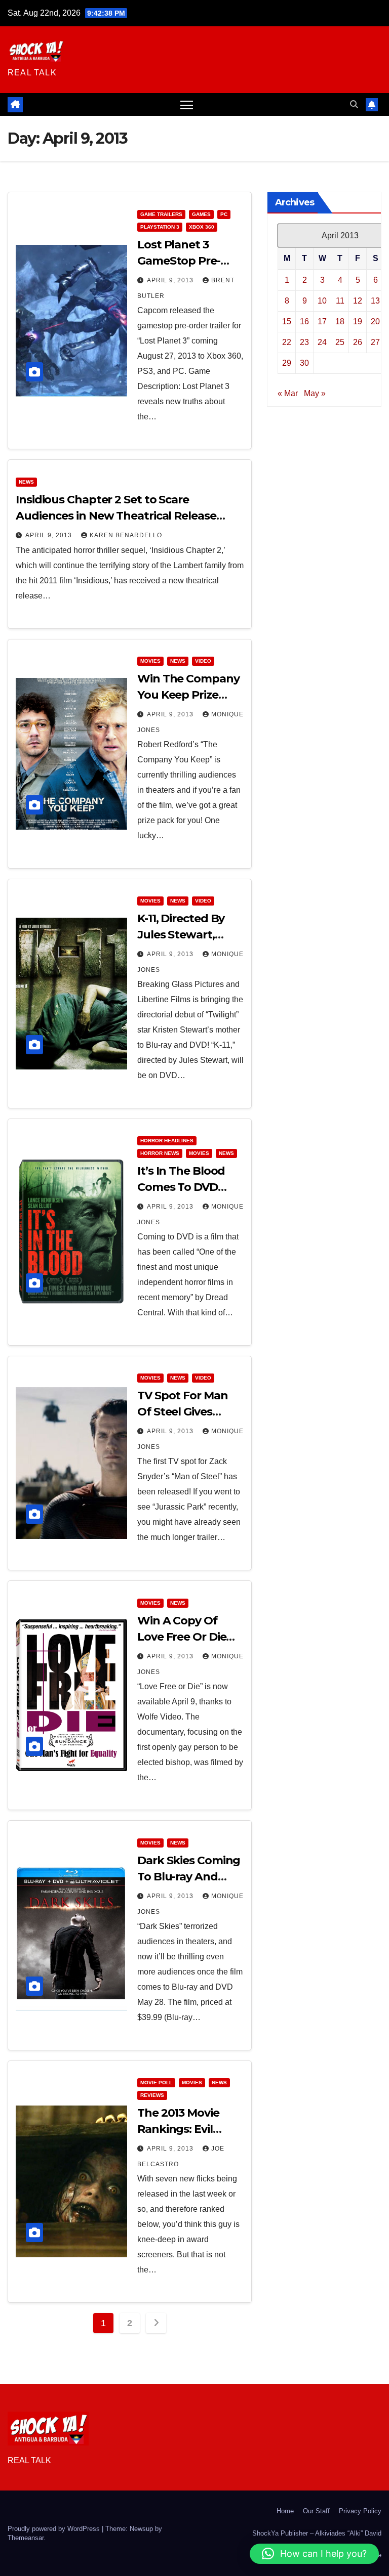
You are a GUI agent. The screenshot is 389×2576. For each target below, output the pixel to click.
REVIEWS (152, 2095)
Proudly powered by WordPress (55, 2529)
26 (358, 342)
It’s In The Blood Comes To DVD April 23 (181, 1187)
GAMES (201, 214)
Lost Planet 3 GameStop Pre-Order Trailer (179, 261)
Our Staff (316, 2511)
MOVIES (150, 661)
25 (340, 342)
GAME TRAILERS (161, 214)
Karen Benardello (126, 535)
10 (322, 301)
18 (340, 321)
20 (375, 321)
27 (375, 342)
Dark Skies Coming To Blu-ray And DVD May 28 (189, 1877)
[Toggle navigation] (187, 104)
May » (315, 393)
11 (340, 301)
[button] (354, 104)
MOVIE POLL (156, 2083)
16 (304, 321)
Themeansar (26, 2538)
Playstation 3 (160, 227)
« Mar (288, 393)
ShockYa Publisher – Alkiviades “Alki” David (317, 2533)
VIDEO (203, 661)
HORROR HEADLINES (167, 1141)
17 (322, 321)
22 (287, 342)
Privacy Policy (360, 2511)
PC (224, 214)
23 (304, 342)
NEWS (26, 482)
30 (304, 363)
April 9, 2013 (171, 280)
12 (358, 301)
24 (322, 342)
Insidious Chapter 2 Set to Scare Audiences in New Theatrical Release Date (116, 516)
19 (358, 321)
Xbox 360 (202, 227)
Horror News (160, 1153)
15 (287, 321)
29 (287, 363)
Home (285, 2511)
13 (375, 301)
